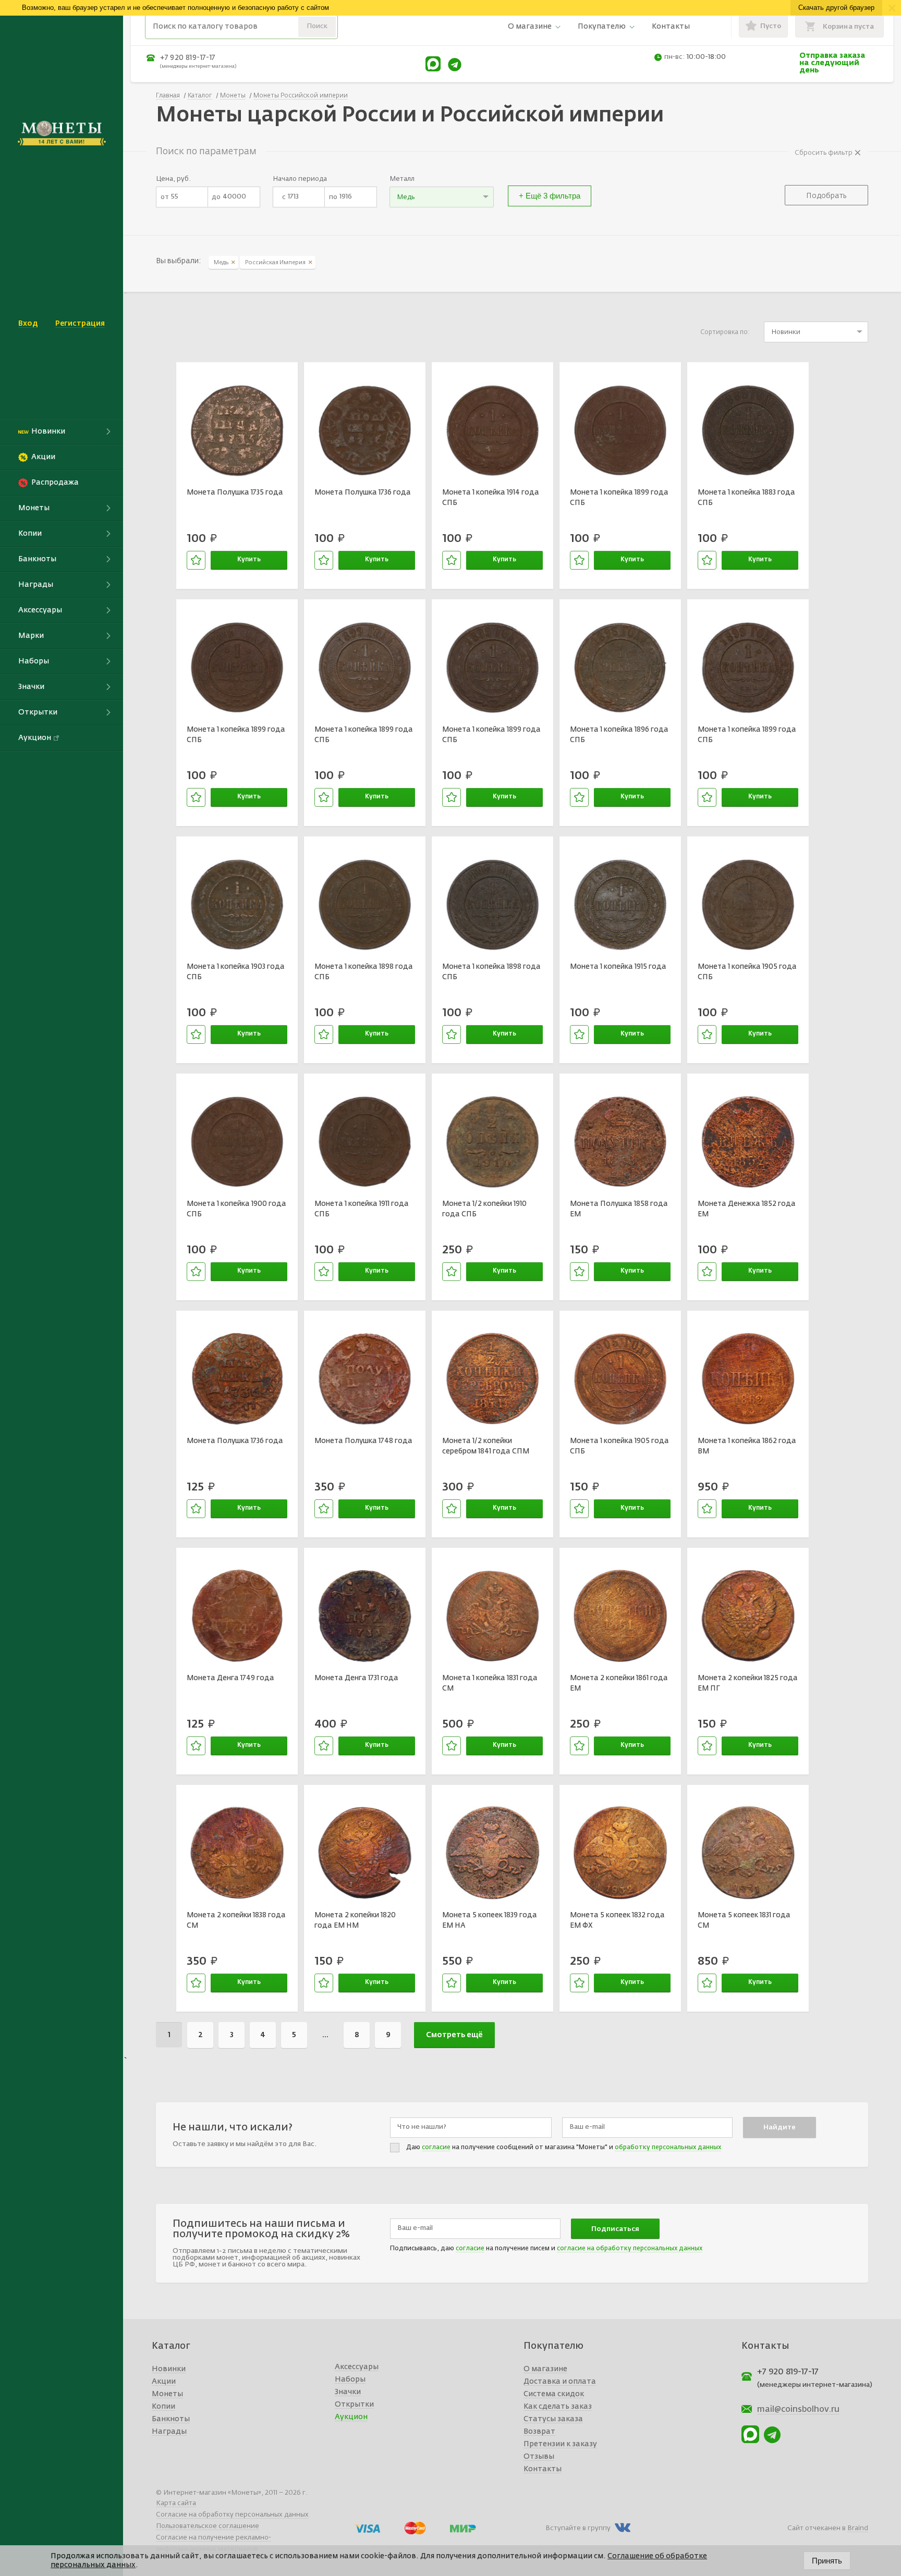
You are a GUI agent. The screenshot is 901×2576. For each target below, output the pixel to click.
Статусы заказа (553, 2419)
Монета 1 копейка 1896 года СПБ (619, 735)
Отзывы (539, 2457)
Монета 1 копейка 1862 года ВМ (747, 1446)
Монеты (167, 2394)
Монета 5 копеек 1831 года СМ (744, 1920)
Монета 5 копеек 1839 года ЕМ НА (490, 1920)
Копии (163, 2407)
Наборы (350, 2380)
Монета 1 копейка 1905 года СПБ (747, 972)
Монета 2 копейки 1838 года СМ (236, 1920)
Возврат (539, 2432)
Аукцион (351, 2417)
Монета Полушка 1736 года (363, 492)
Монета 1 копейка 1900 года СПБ (236, 1209)
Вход (28, 324)
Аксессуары (357, 2367)
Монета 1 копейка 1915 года (618, 967)
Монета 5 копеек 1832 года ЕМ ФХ (617, 1920)
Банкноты (171, 2419)
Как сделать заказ (558, 2407)
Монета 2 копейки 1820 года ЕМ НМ (355, 1920)
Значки (348, 2392)
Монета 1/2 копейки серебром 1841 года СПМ (486, 1446)
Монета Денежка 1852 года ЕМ (747, 1209)
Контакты (671, 27)
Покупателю (602, 27)
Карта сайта (176, 2503)
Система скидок (554, 2394)
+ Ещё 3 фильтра (550, 196)
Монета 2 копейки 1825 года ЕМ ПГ (748, 1683)
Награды (169, 2432)
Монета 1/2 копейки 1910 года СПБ (484, 1209)
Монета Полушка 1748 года (363, 1441)
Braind (858, 2528)
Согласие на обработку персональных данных (232, 2515)
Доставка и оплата (560, 2382)
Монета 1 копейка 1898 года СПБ (364, 972)
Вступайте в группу (578, 2528)
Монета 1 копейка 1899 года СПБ (619, 498)
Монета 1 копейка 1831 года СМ (490, 1683)
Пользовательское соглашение (208, 2526)
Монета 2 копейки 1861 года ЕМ (619, 1683)
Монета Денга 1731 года (356, 1678)
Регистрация (80, 324)
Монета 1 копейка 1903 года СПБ (236, 972)
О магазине (530, 27)
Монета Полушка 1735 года (235, 492)
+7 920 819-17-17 (188, 58)
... (325, 2035)
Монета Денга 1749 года (230, 1678)
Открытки (354, 2405)
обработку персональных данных (668, 2148)
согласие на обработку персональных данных (630, 2249)
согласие (436, 2148)
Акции (164, 2382)
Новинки (169, 2369)
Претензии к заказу (560, 2444)
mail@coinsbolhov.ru (798, 2410)
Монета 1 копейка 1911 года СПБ (362, 1209)
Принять (827, 2561)
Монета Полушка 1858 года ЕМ (619, 1209)
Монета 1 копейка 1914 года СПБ (491, 498)
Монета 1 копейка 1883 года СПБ (746, 498)
